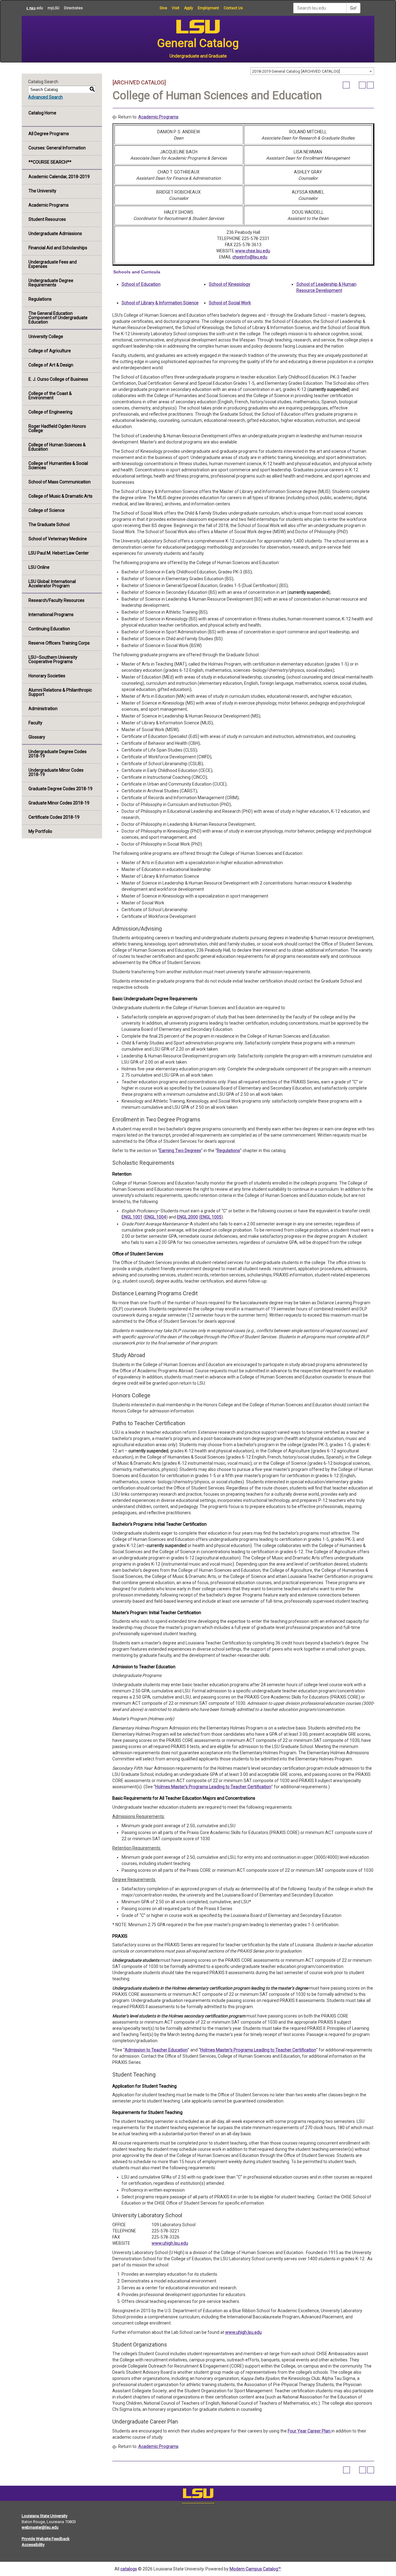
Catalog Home (42, 113)
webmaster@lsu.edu (40, 2527)
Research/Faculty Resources (56, 600)
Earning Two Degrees (180, 1151)
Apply (189, 8)
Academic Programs (49, 205)
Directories (73, 8)
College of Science (47, 510)
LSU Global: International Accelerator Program (52, 584)
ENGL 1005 (211, 1217)
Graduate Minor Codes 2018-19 (59, 803)
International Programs (51, 615)
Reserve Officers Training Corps (59, 643)
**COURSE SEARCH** (50, 162)
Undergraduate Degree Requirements (51, 283)
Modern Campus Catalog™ (255, 2569)
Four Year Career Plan (310, 2431)
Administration (43, 709)
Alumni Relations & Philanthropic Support (60, 692)
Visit (176, 8)
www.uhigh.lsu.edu (170, 2243)
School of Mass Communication (60, 482)
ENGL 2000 (187, 1217)
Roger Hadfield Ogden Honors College (57, 428)
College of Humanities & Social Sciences (58, 465)
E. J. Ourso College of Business (58, 379)
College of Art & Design (51, 365)
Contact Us (233, 8)
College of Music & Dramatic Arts (60, 496)
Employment (208, 8)
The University (42, 191)
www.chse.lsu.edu (253, 251)
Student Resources (47, 219)
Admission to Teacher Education (156, 2050)
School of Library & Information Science (160, 303)
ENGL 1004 (156, 1217)
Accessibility (33, 2545)
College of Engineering (50, 412)
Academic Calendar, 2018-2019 (59, 177)
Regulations (40, 299)
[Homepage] (198, 2495)
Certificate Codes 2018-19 (54, 817)
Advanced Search (45, 97)
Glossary (37, 737)
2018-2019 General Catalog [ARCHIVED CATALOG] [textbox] (296, 71)
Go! (353, 8)
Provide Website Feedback (46, 2539)
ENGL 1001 (132, 1217)
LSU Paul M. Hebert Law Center (59, 553)
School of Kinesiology (230, 284)
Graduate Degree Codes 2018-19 (60, 789)
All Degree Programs (49, 134)
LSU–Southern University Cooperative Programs (53, 659)
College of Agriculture (50, 351)
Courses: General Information (57, 148)
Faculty (35, 723)
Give (163, 8)
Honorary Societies (47, 676)
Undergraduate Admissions (55, 234)
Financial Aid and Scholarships (58, 248)
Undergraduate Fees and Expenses (53, 264)
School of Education (141, 284)
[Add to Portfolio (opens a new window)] (346, 85)
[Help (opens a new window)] (370, 85)
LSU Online (39, 567)
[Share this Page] (354, 85)
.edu (32, 8)
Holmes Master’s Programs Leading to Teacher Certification (213, 1787)
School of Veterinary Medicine (58, 539)
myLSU (54, 8)
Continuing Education (49, 629)
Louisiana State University (45, 2516)
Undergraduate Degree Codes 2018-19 (58, 754)
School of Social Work (230, 303)
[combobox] (312, 71)
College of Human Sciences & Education (57, 447)
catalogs (129, 2569)
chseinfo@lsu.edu (250, 257)
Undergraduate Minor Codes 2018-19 (56, 772)
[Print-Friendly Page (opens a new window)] (362, 85)
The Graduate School (49, 525)
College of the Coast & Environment (50, 396)
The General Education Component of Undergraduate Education (58, 318)
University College (46, 336)
